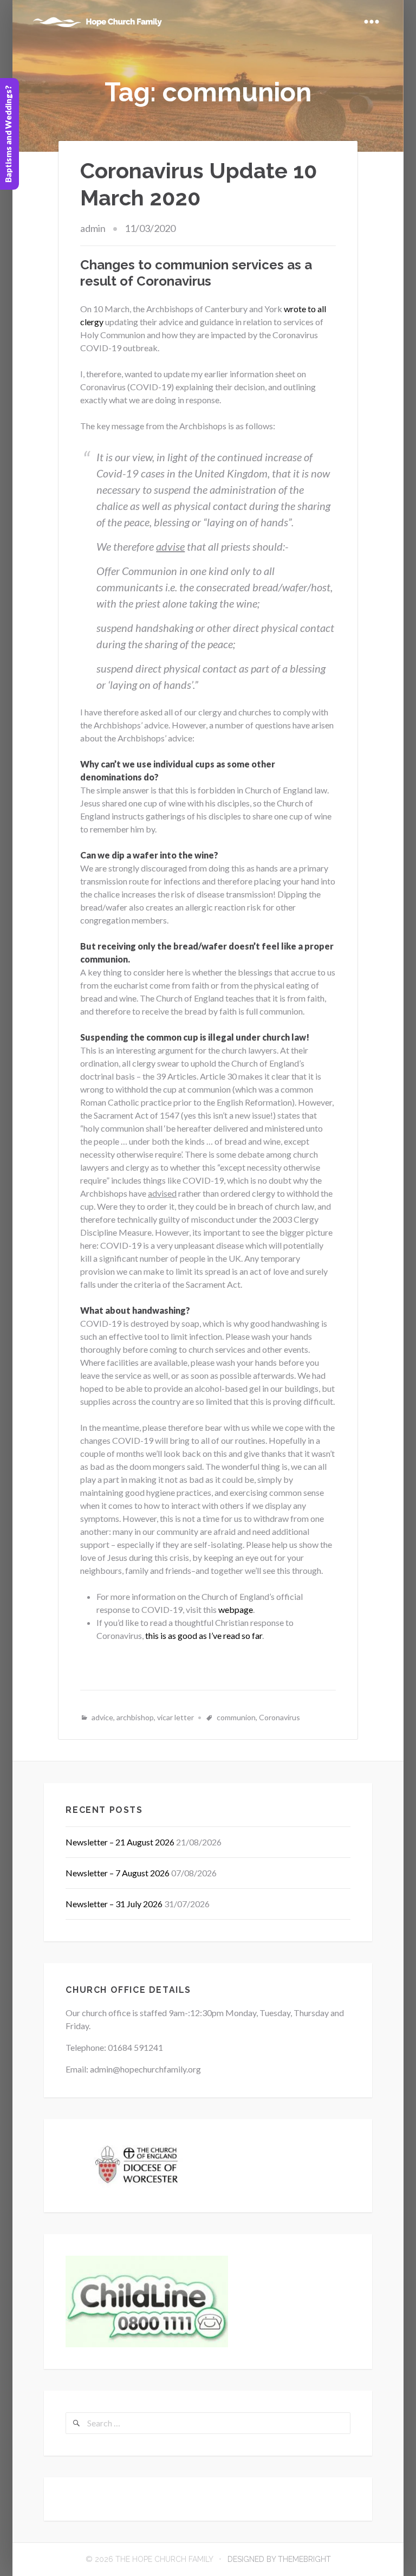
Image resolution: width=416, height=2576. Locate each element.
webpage (236, 1609)
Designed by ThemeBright (279, 2559)
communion (236, 1717)
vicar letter (175, 1717)
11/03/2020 (150, 228)
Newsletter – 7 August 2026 (118, 1873)
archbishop (135, 1717)
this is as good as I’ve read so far (204, 1635)
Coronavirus (279, 1717)
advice (102, 1717)
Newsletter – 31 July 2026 (114, 1904)
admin (93, 228)
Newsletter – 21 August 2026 (120, 1842)
